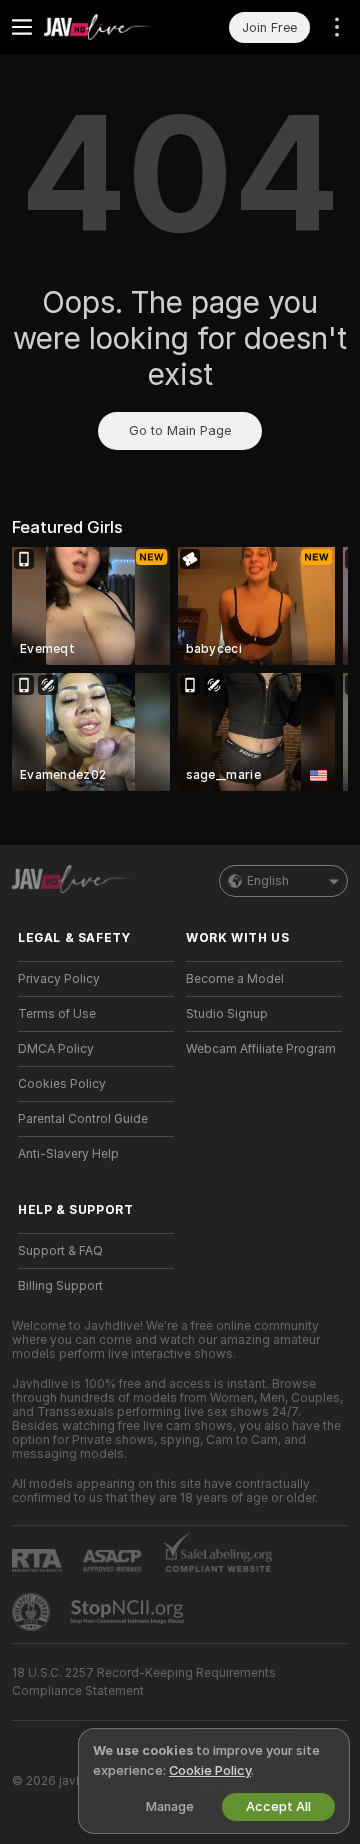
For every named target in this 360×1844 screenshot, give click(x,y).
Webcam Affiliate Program (261, 1049)
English (268, 881)
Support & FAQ (60, 1251)
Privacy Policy (59, 979)
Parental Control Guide (83, 1119)
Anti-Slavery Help (68, 1154)
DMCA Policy (56, 1049)
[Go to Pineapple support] (33, 1612)
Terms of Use (57, 1014)
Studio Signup (227, 1014)
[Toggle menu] (22, 27)
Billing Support (60, 1286)
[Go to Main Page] (112, 27)
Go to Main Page (180, 430)
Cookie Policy (210, 1770)
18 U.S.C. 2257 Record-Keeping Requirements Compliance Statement (144, 1682)
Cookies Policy (62, 1084)
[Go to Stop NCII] (129, 1612)
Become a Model (235, 979)
